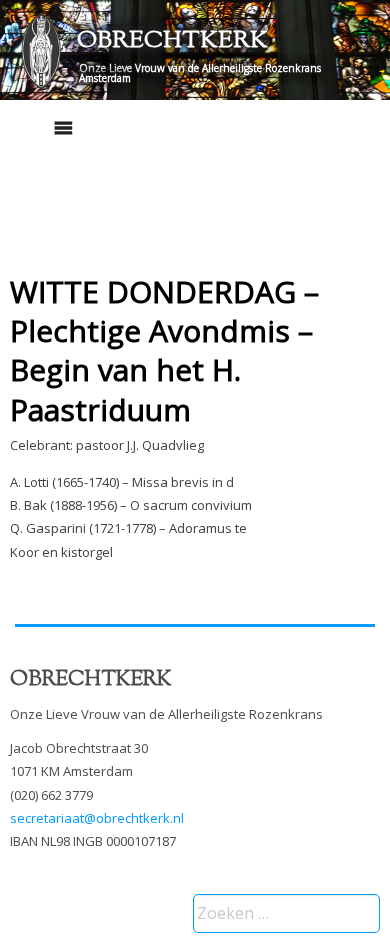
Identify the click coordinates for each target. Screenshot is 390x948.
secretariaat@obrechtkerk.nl (97, 818)
